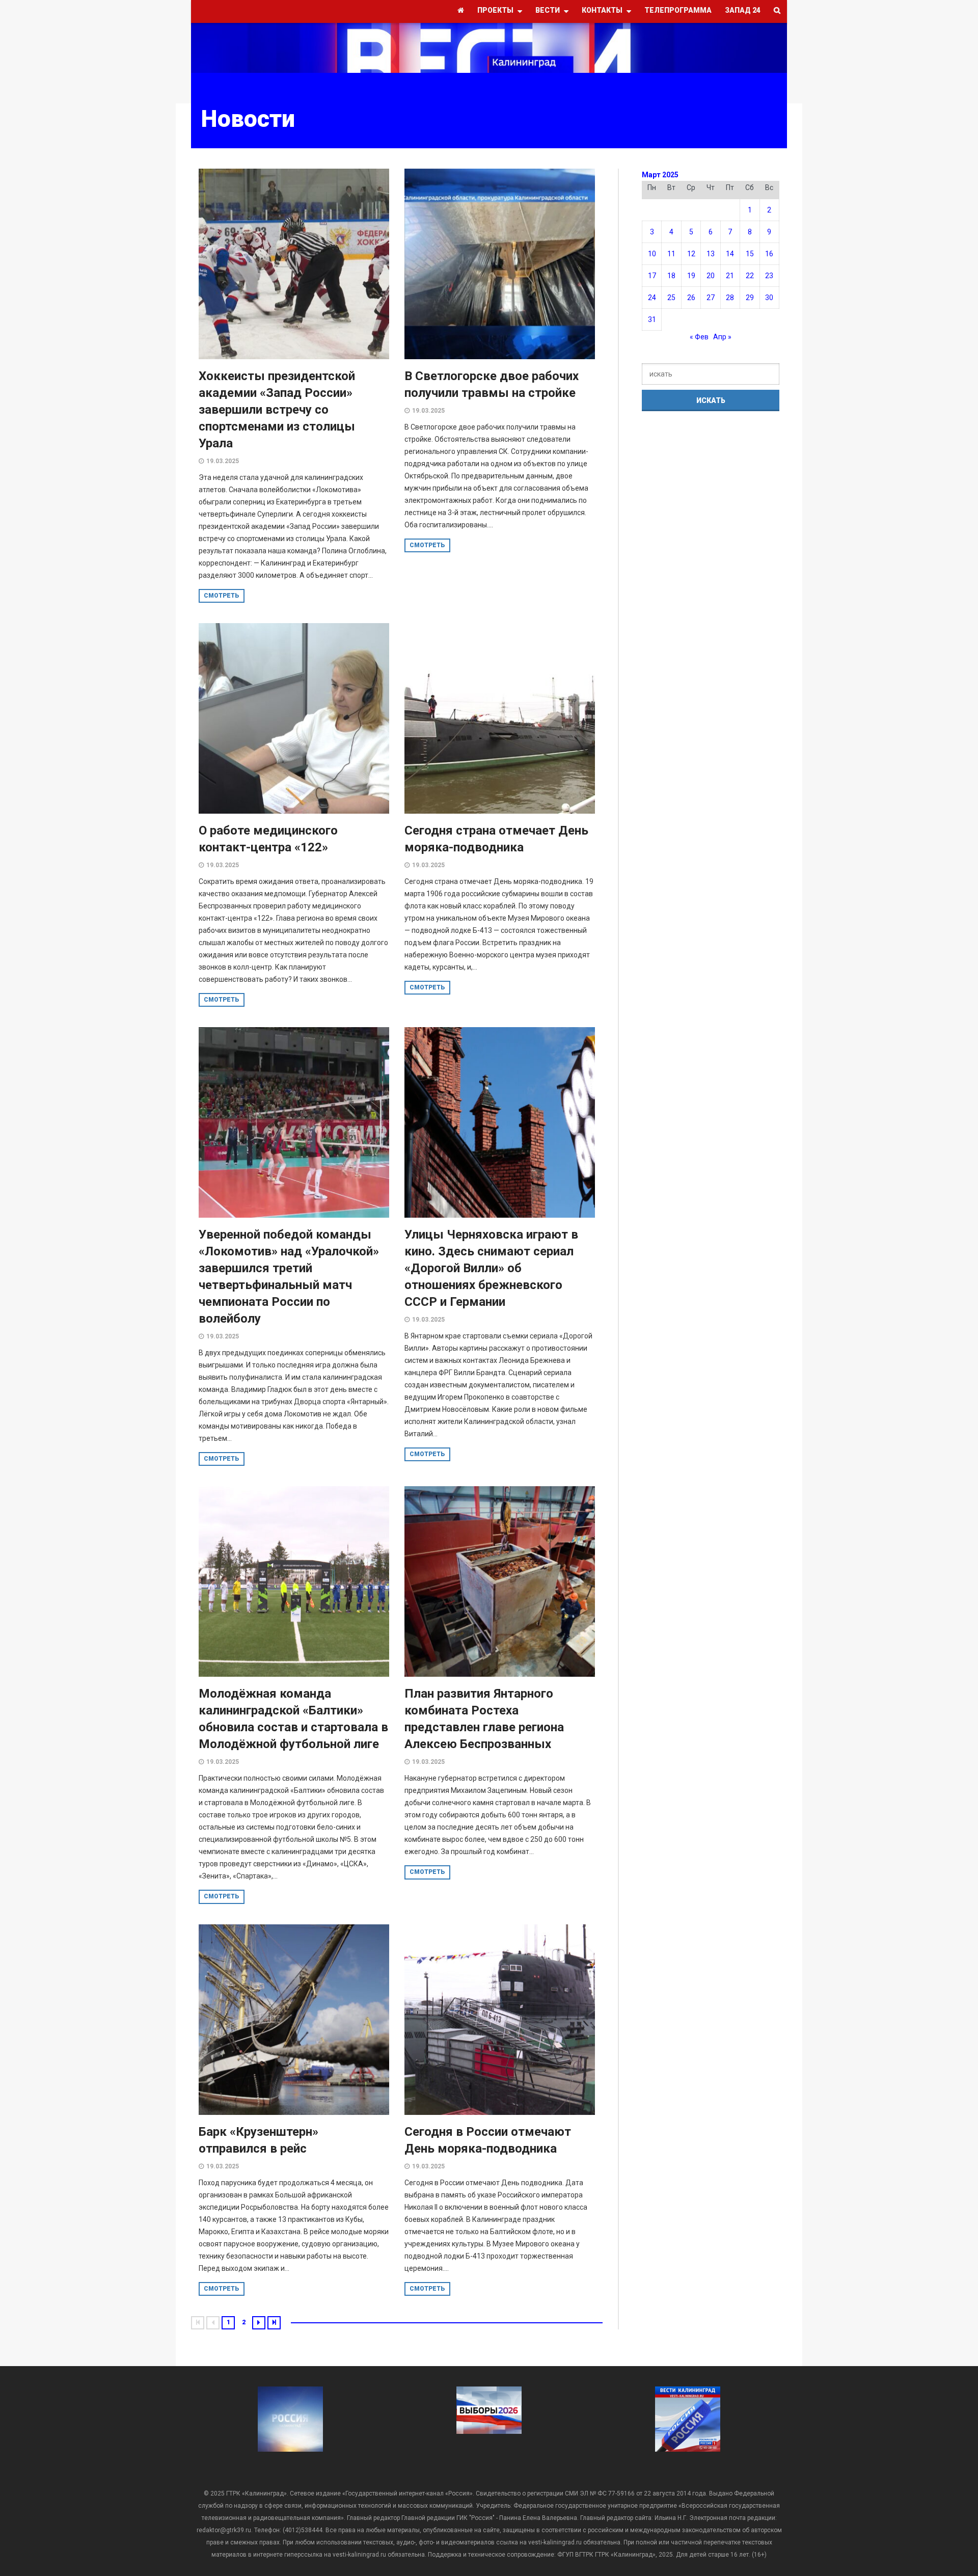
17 (652, 276)
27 (711, 298)
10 (652, 254)
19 (691, 276)
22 (750, 276)
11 (671, 254)
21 (730, 276)
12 (691, 254)
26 (691, 298)
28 (730, 298)
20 (711, 276)
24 (652, 298)
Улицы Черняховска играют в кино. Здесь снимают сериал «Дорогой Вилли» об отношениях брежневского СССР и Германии (491, 1268)
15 (750, 254)
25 (671, 298)
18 (671, 276)
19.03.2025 (223, 461)
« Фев (699, 337)
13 (711, 254)
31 (652, 319)
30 (769, 298)
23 (769, 276)
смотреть (222, 596)
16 (769, 254)
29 (750, 298)
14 (730, 254)
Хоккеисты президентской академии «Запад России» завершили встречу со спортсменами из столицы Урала (277, 410)
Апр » (722, 337)
